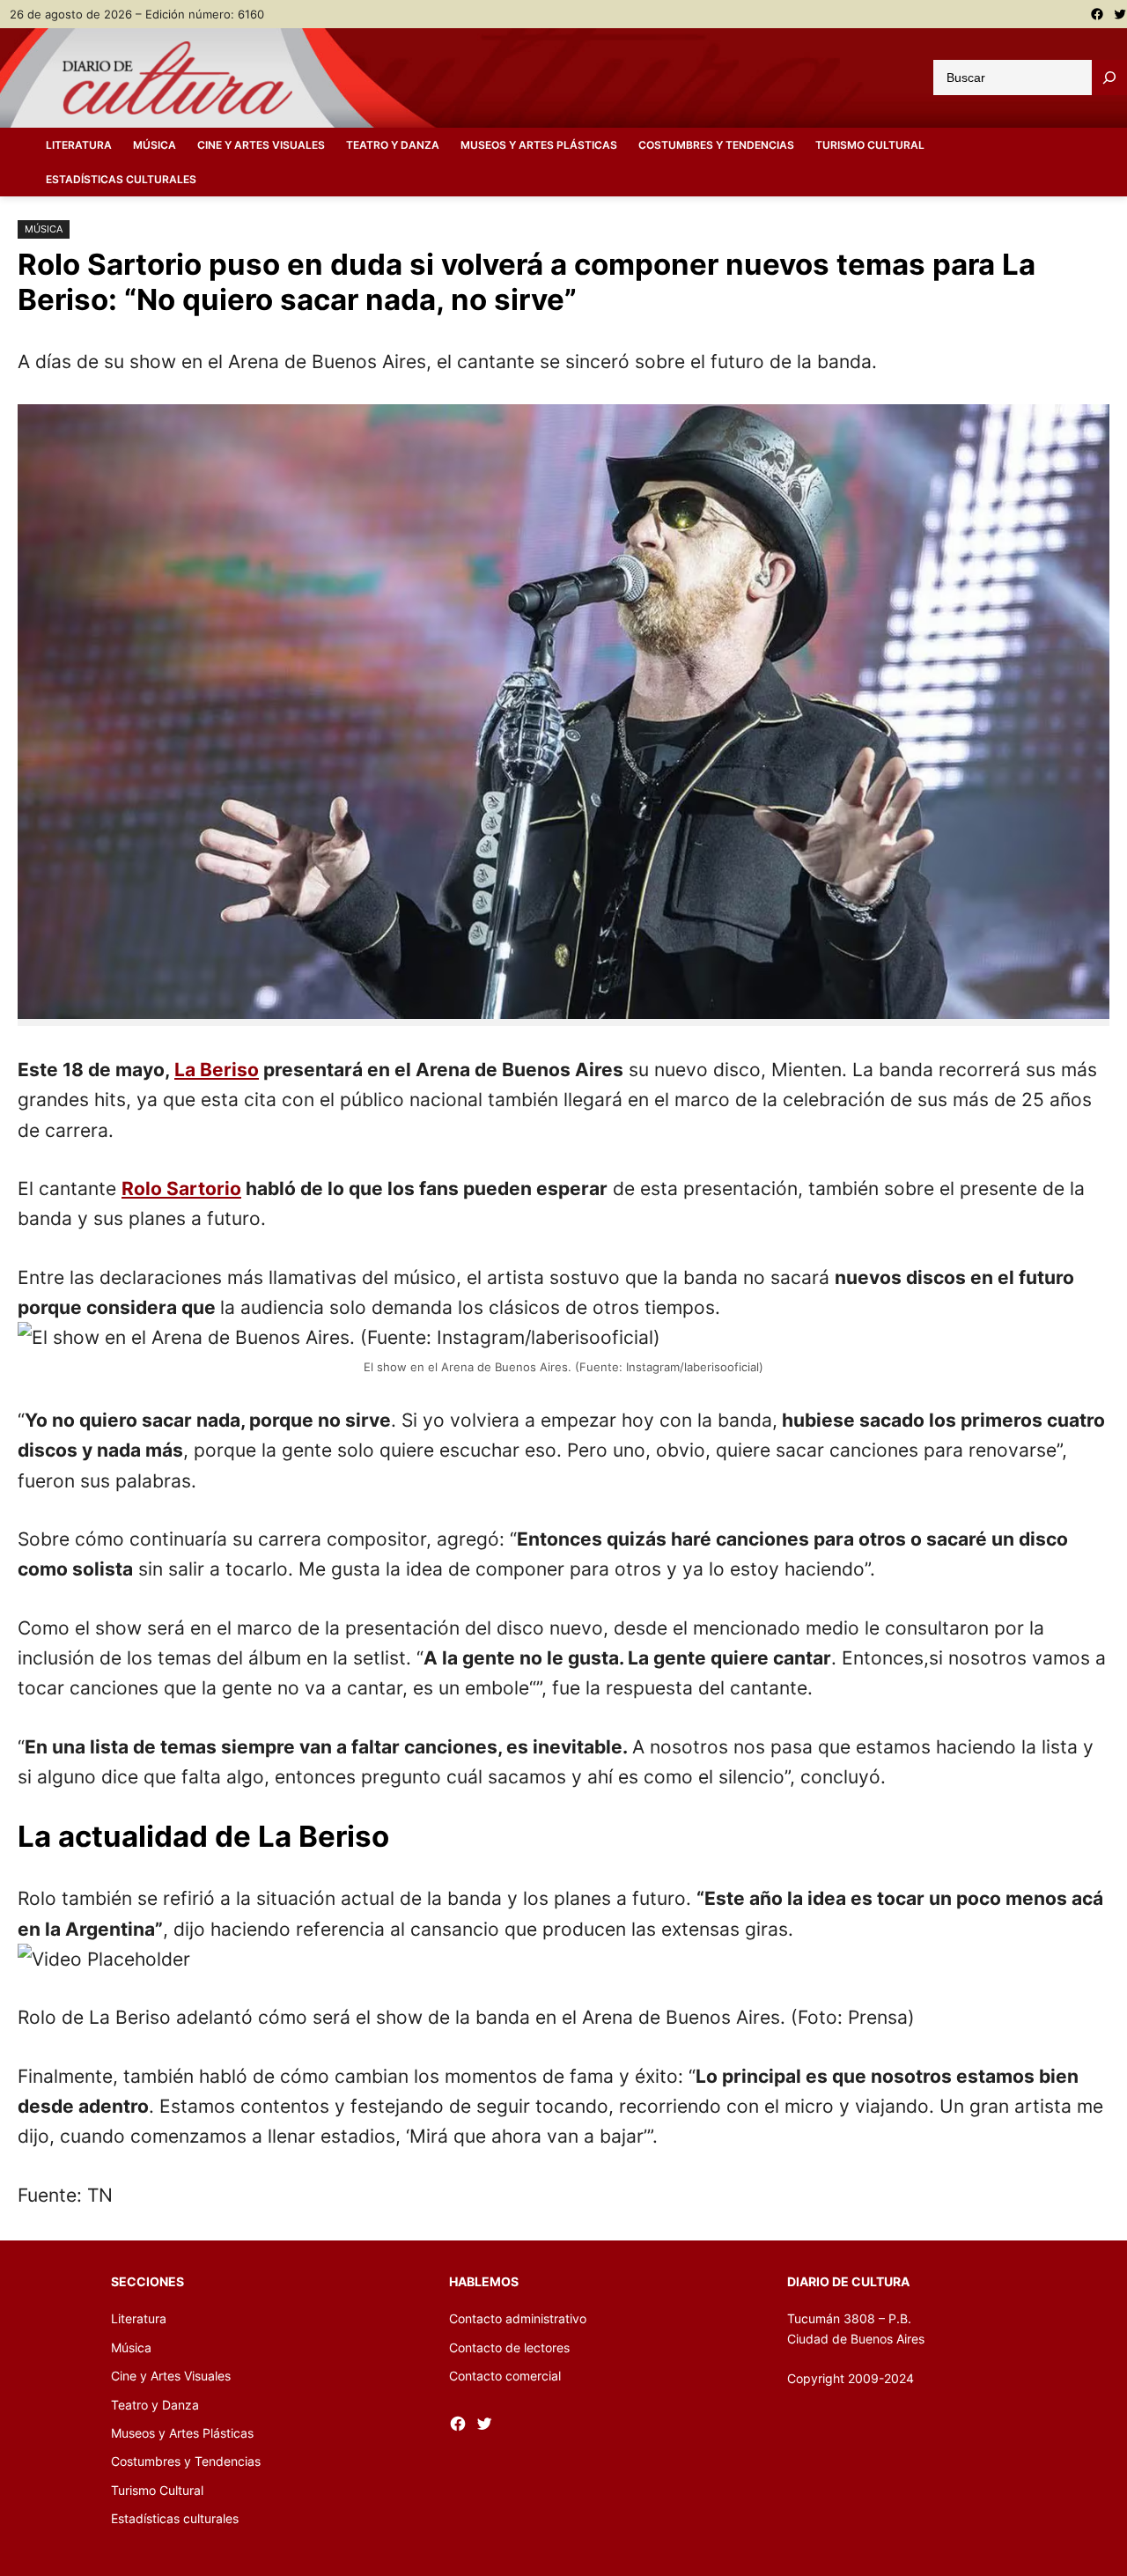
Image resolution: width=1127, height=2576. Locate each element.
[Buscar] (1109, 78)
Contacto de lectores (509, 2347)
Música (44, 229)
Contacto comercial (505, 2376)
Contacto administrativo (518, 2318)
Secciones (147, 2281)
